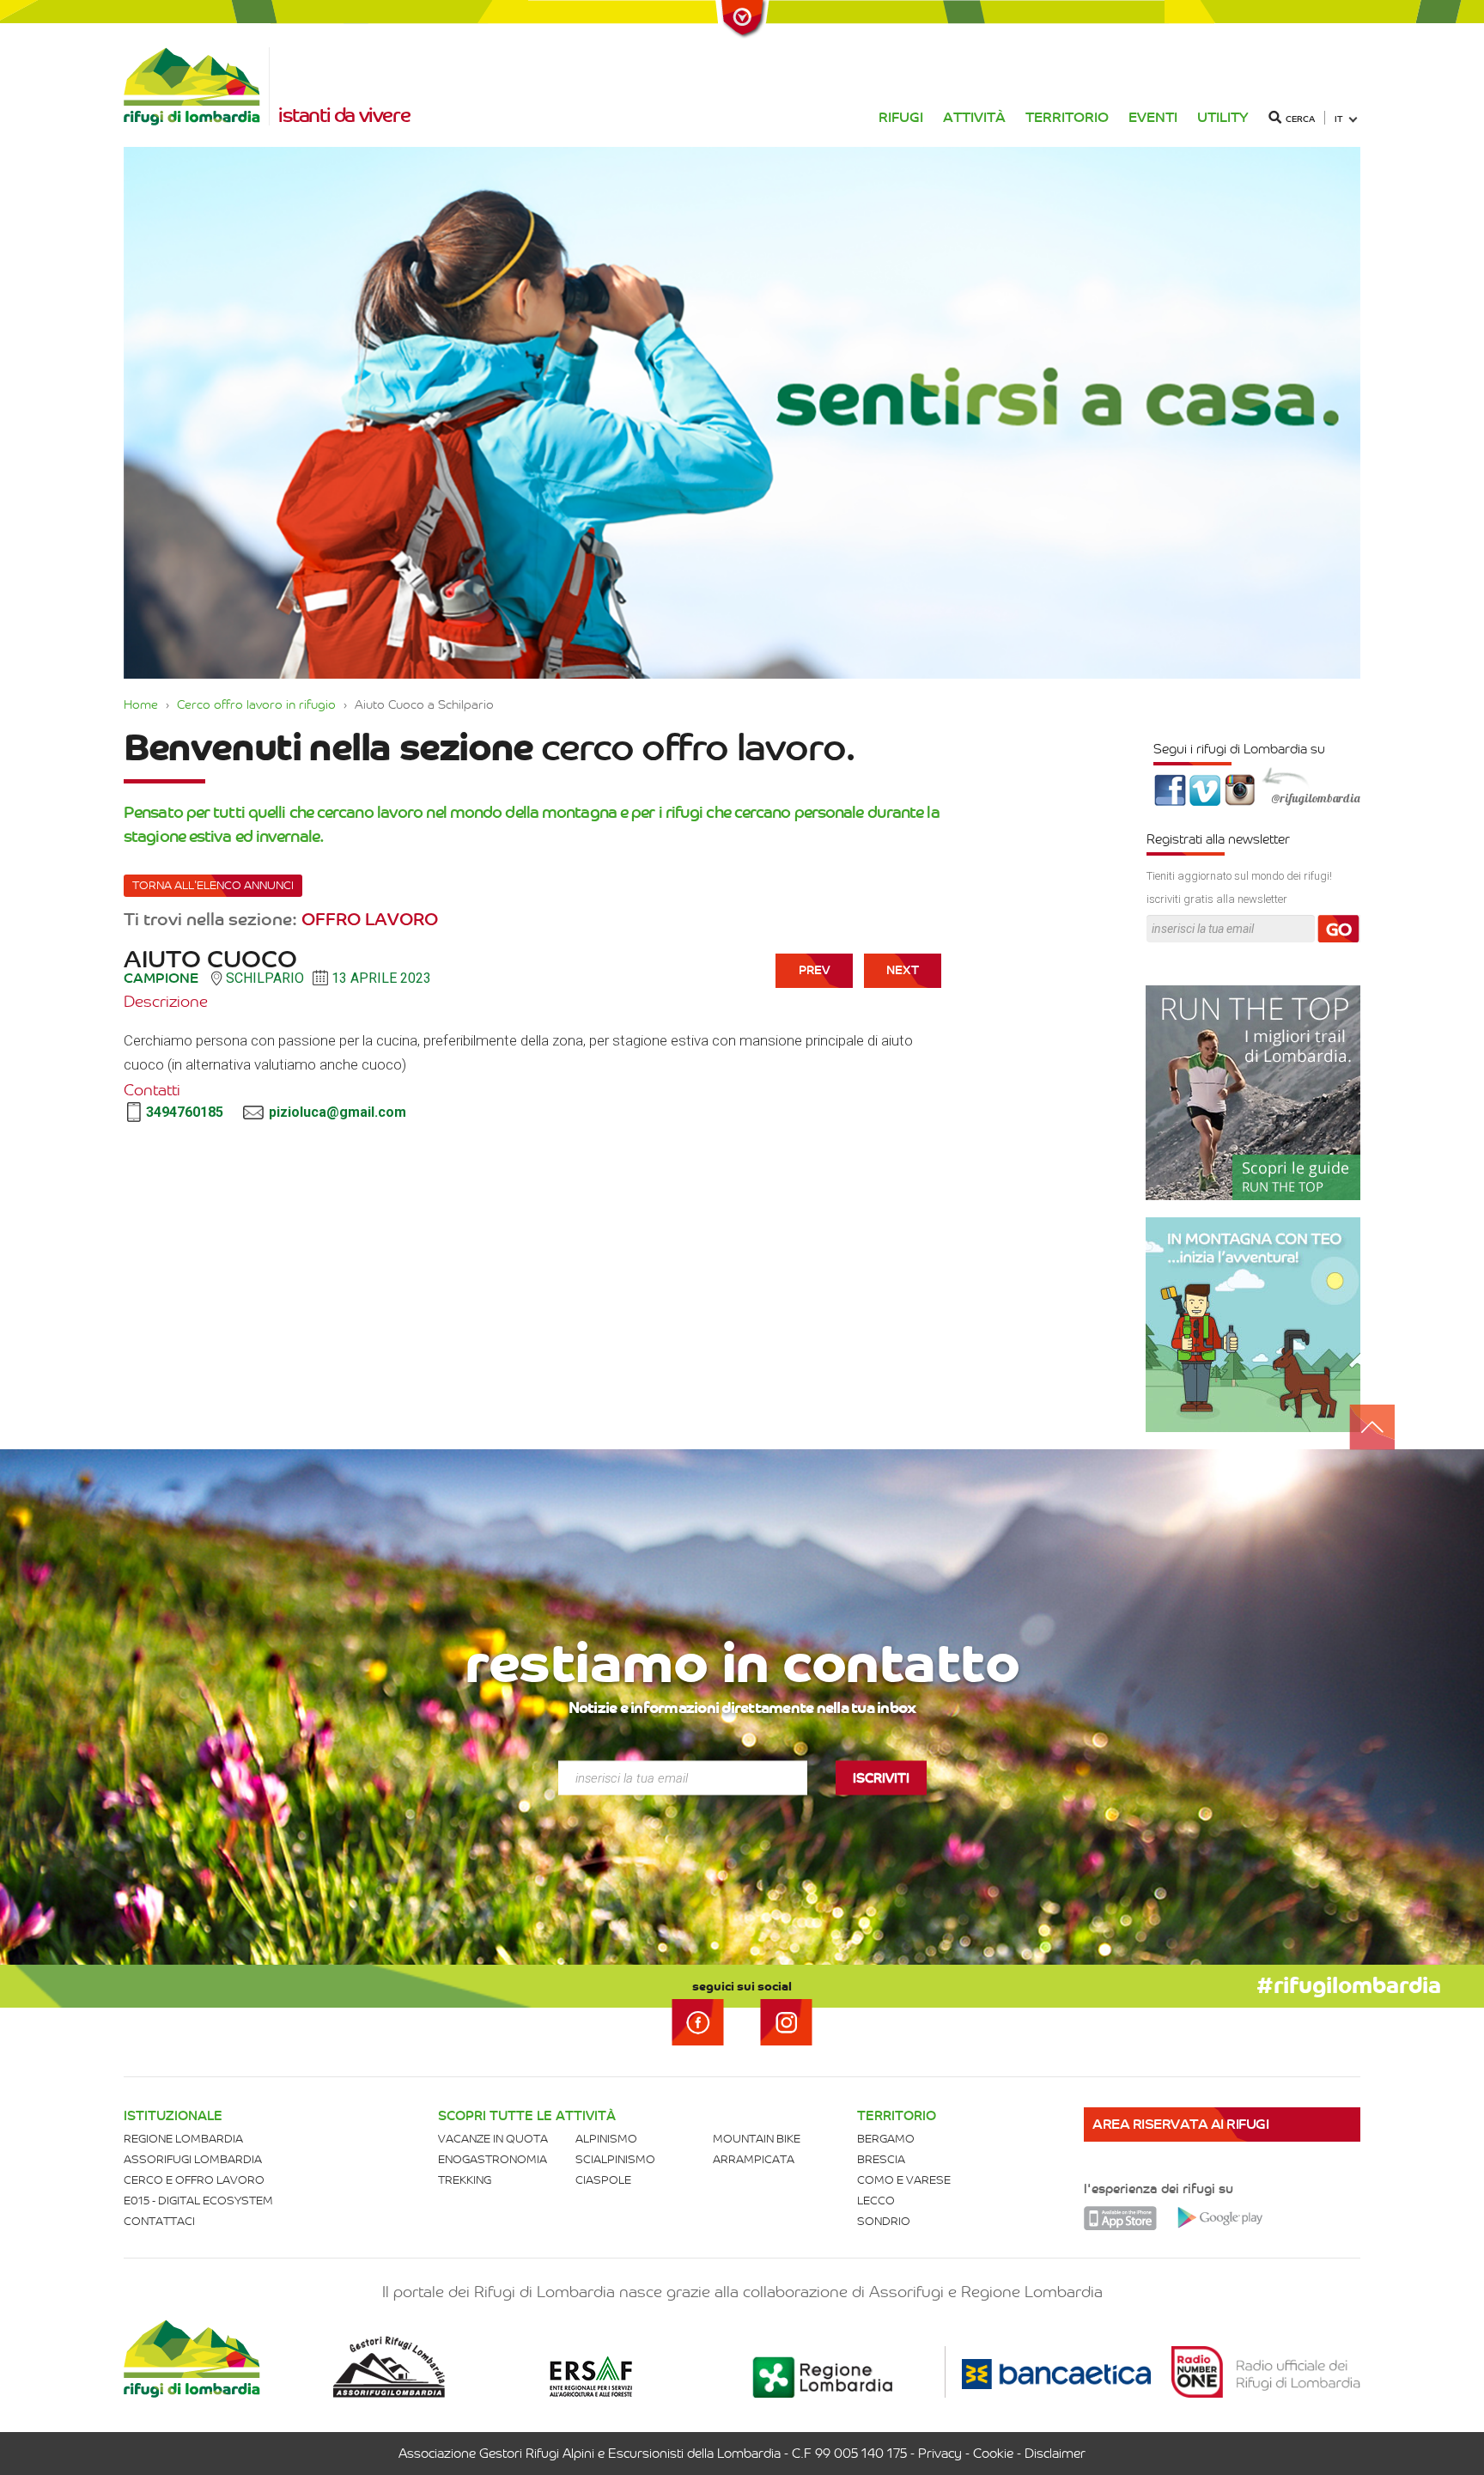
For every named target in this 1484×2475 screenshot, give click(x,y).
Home (141, 704)
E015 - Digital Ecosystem (198, 2201)
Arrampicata (754, 2159)
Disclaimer (1055, 2454)
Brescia (881, 2159)
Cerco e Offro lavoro (194, 2180)
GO (1339, 930)
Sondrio (884, 2221)
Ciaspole (603, 2180)
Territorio (1067, 117)
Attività (974, 117)
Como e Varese (904, 2180)
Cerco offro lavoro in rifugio (256, 704)
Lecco (876, 2201)
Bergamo (886, 2139)
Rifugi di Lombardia (197, 86)
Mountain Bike (757, 2139)
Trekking (465, 2180)
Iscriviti (881, 1778)
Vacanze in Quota (493, 2139)
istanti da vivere (344, 115)
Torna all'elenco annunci (213, 885)
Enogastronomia (493, 2159)
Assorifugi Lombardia (193, 2159)
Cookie (993, 2454)
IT (1339, 119)
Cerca (1300, 119)
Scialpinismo (615, 2159)
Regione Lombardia (183, 2139)
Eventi (1153, 117)
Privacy (940, 2454)
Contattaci (159, 2221)
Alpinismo (606, 2139)
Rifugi (901, 117)
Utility (1223, 117)
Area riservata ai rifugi (1180, 2124)
